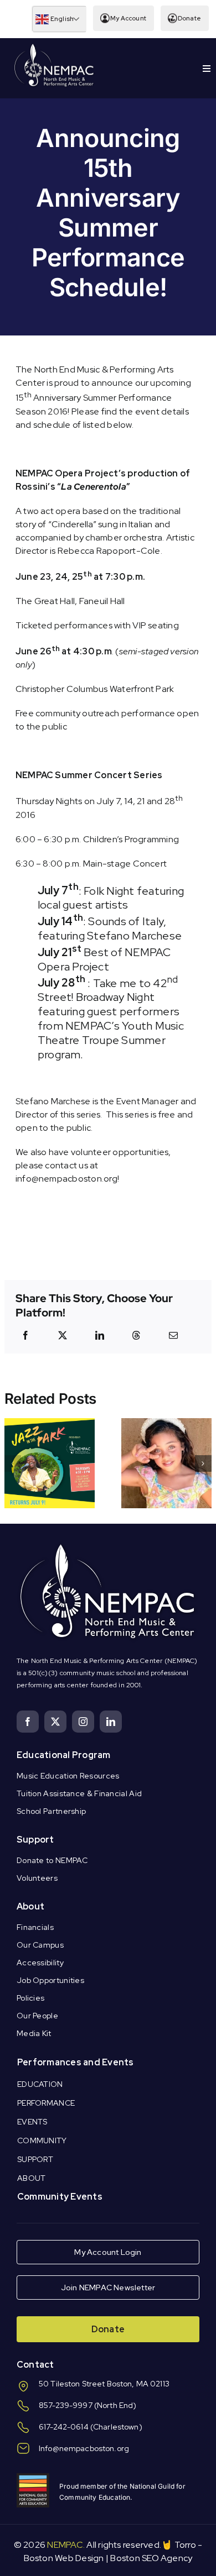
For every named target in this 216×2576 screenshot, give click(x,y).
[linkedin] (111, 1722)
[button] (13, 1463)
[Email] (173, 1335)
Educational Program (64, 1755)
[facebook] (28, 1722)
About (30, 1906)
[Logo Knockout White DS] (54, 46)
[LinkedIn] (100, 1335)
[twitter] (55, 1722)
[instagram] (83, 1722)
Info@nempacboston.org (84, 2448)
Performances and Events (76, 2062)
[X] (63, 1335)
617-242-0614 (64, 2427)
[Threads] (136, 1335)
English (61, 19)
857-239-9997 (66, 2405)
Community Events (60, 2197)
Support (35, 1840)
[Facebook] (25, 1335)
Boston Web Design (64, 2558)
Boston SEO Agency (151, 2558)
